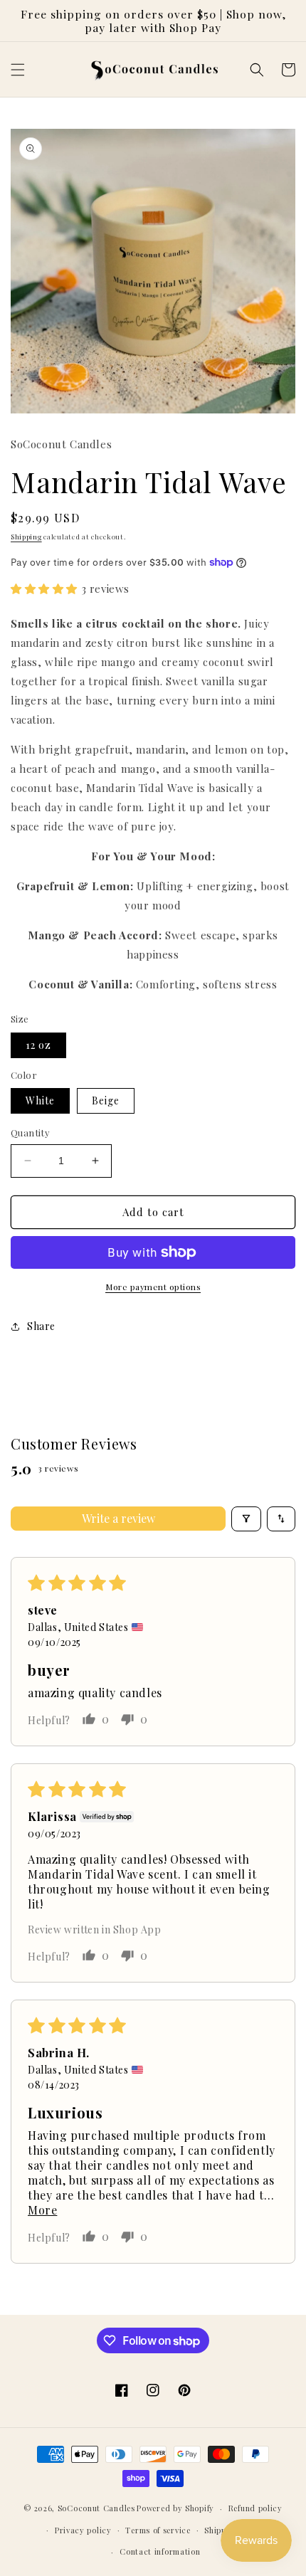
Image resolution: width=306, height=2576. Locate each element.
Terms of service (158, 2530)
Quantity (30, 1133)
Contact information (160, 2551)
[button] (18, 70)
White (40, 1100)
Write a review (118, 1518)
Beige (106, 1100)
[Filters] (246, 1519)
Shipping (26, 537)
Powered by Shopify (175, 2508)
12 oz (38, 1045)
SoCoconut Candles (96, 2508)
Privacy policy (83, 2530)
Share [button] (41, 1326)
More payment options (153, 1287)
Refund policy (255, 2508)
